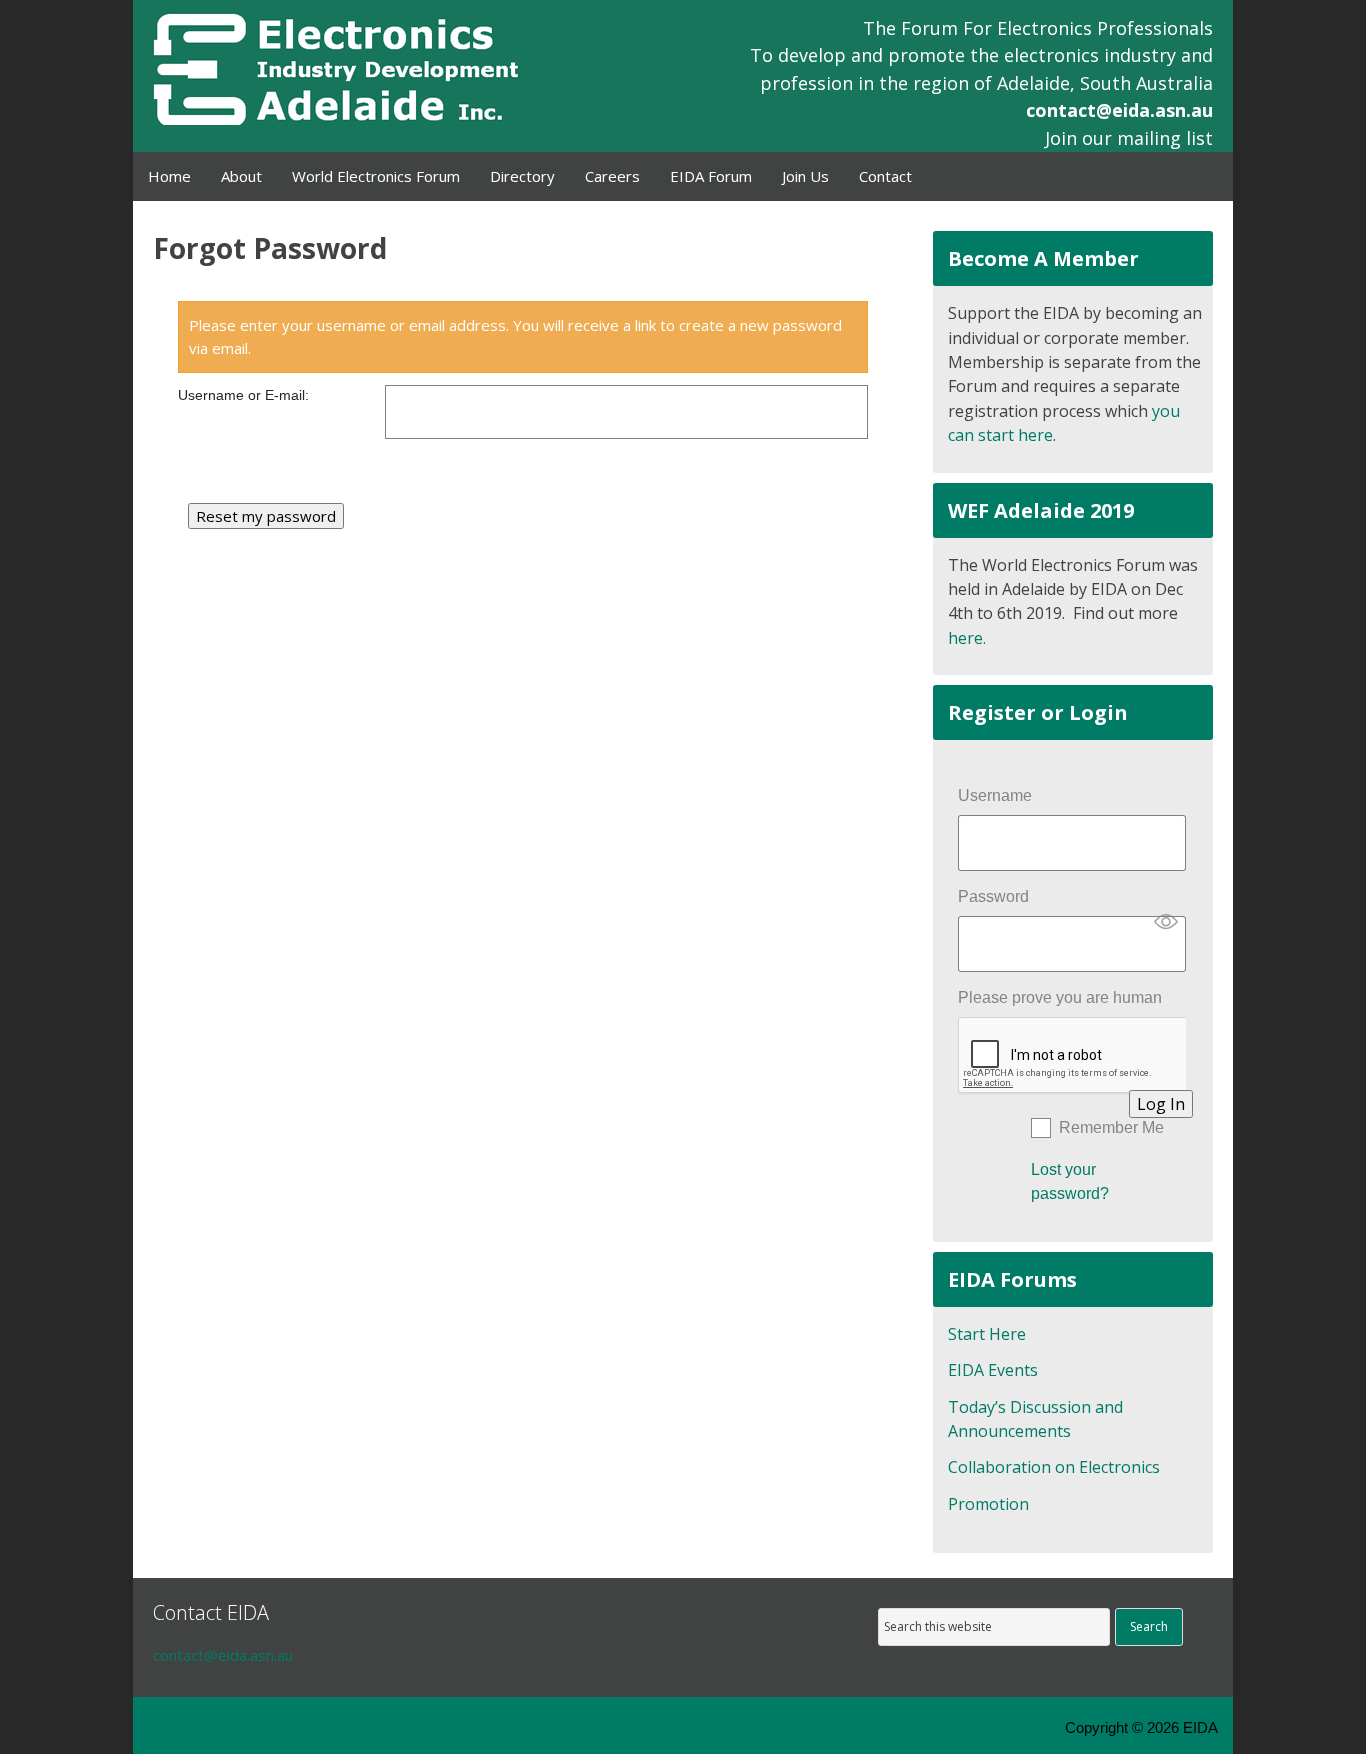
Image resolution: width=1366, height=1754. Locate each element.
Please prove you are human (1060, 997)
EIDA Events (993, 1370)
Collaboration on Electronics (1054, 1467)
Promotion (988, 1504)
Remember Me (1111, 1127)
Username (995, 795)
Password (993, 896)
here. (967, 638)
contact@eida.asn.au (1119, 110)
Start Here (987, 1334)
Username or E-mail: (243, 395)
